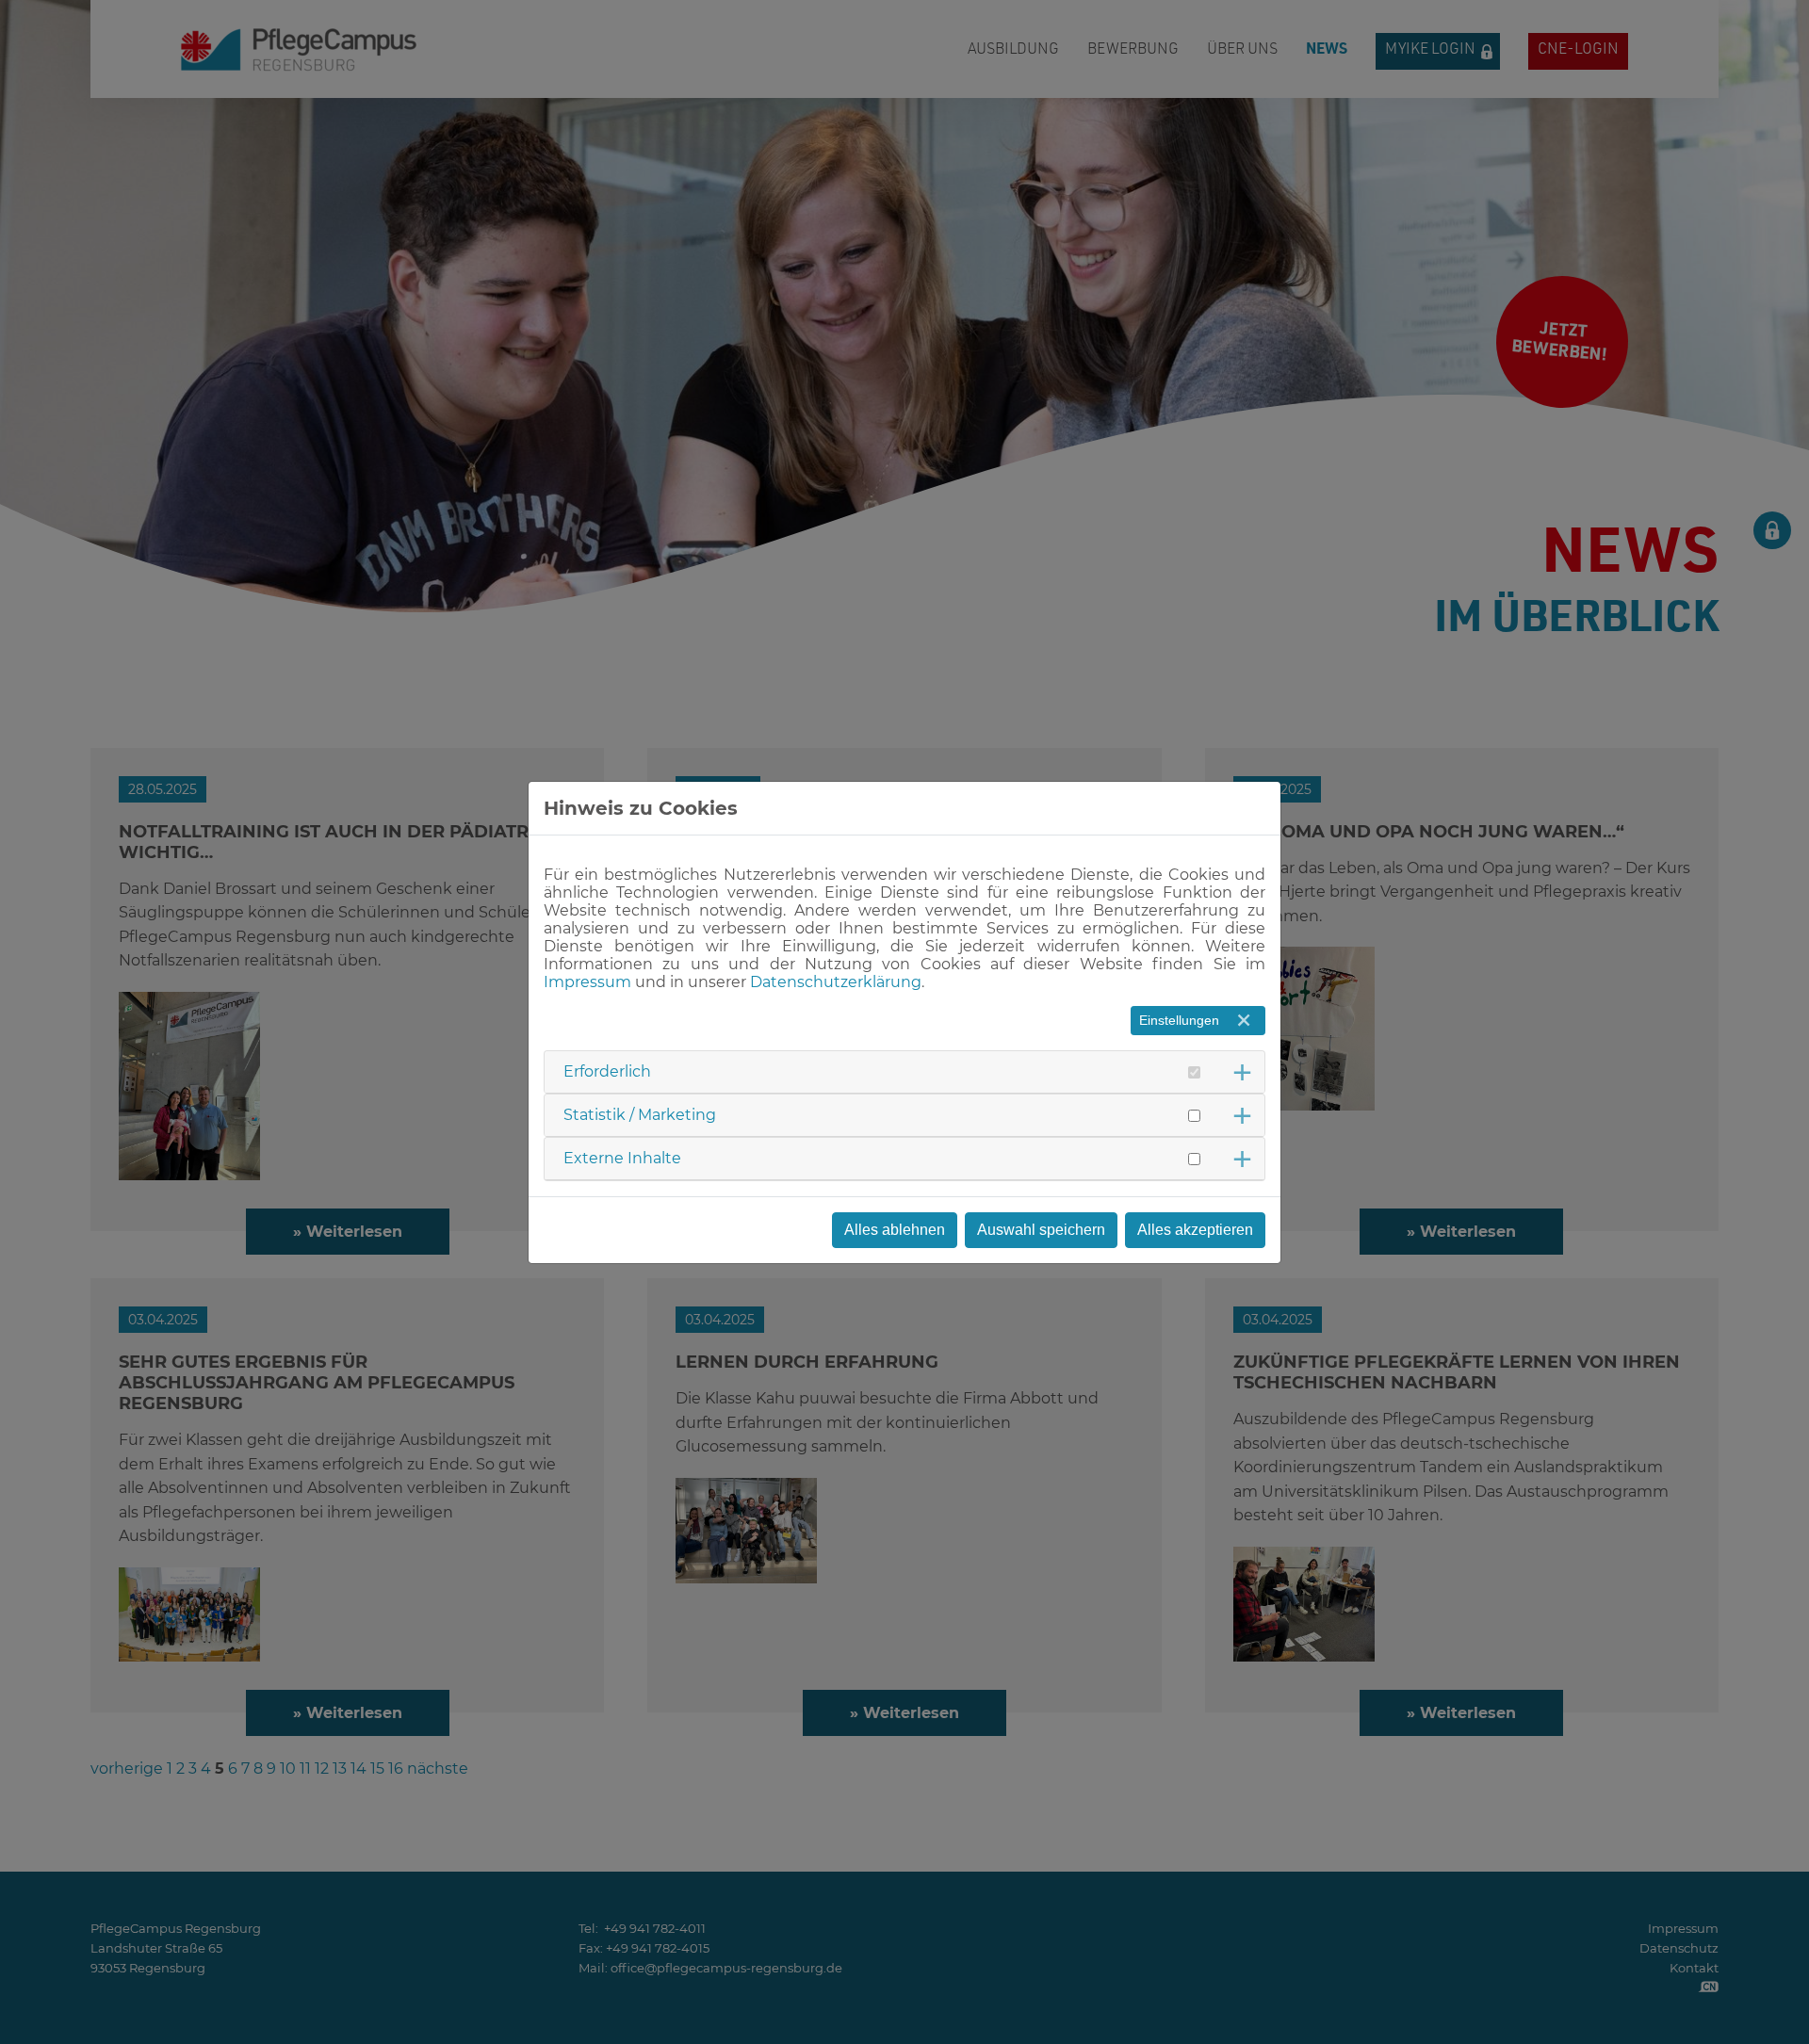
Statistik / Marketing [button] (640, 1115)
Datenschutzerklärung (836, 982)
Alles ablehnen (895, 1230)
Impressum (587, 982)
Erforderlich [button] (607, 1071)
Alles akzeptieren (1195, 1230)
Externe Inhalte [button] (622, 1158)
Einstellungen (1179, 1020)
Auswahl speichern (1041, 1230)
